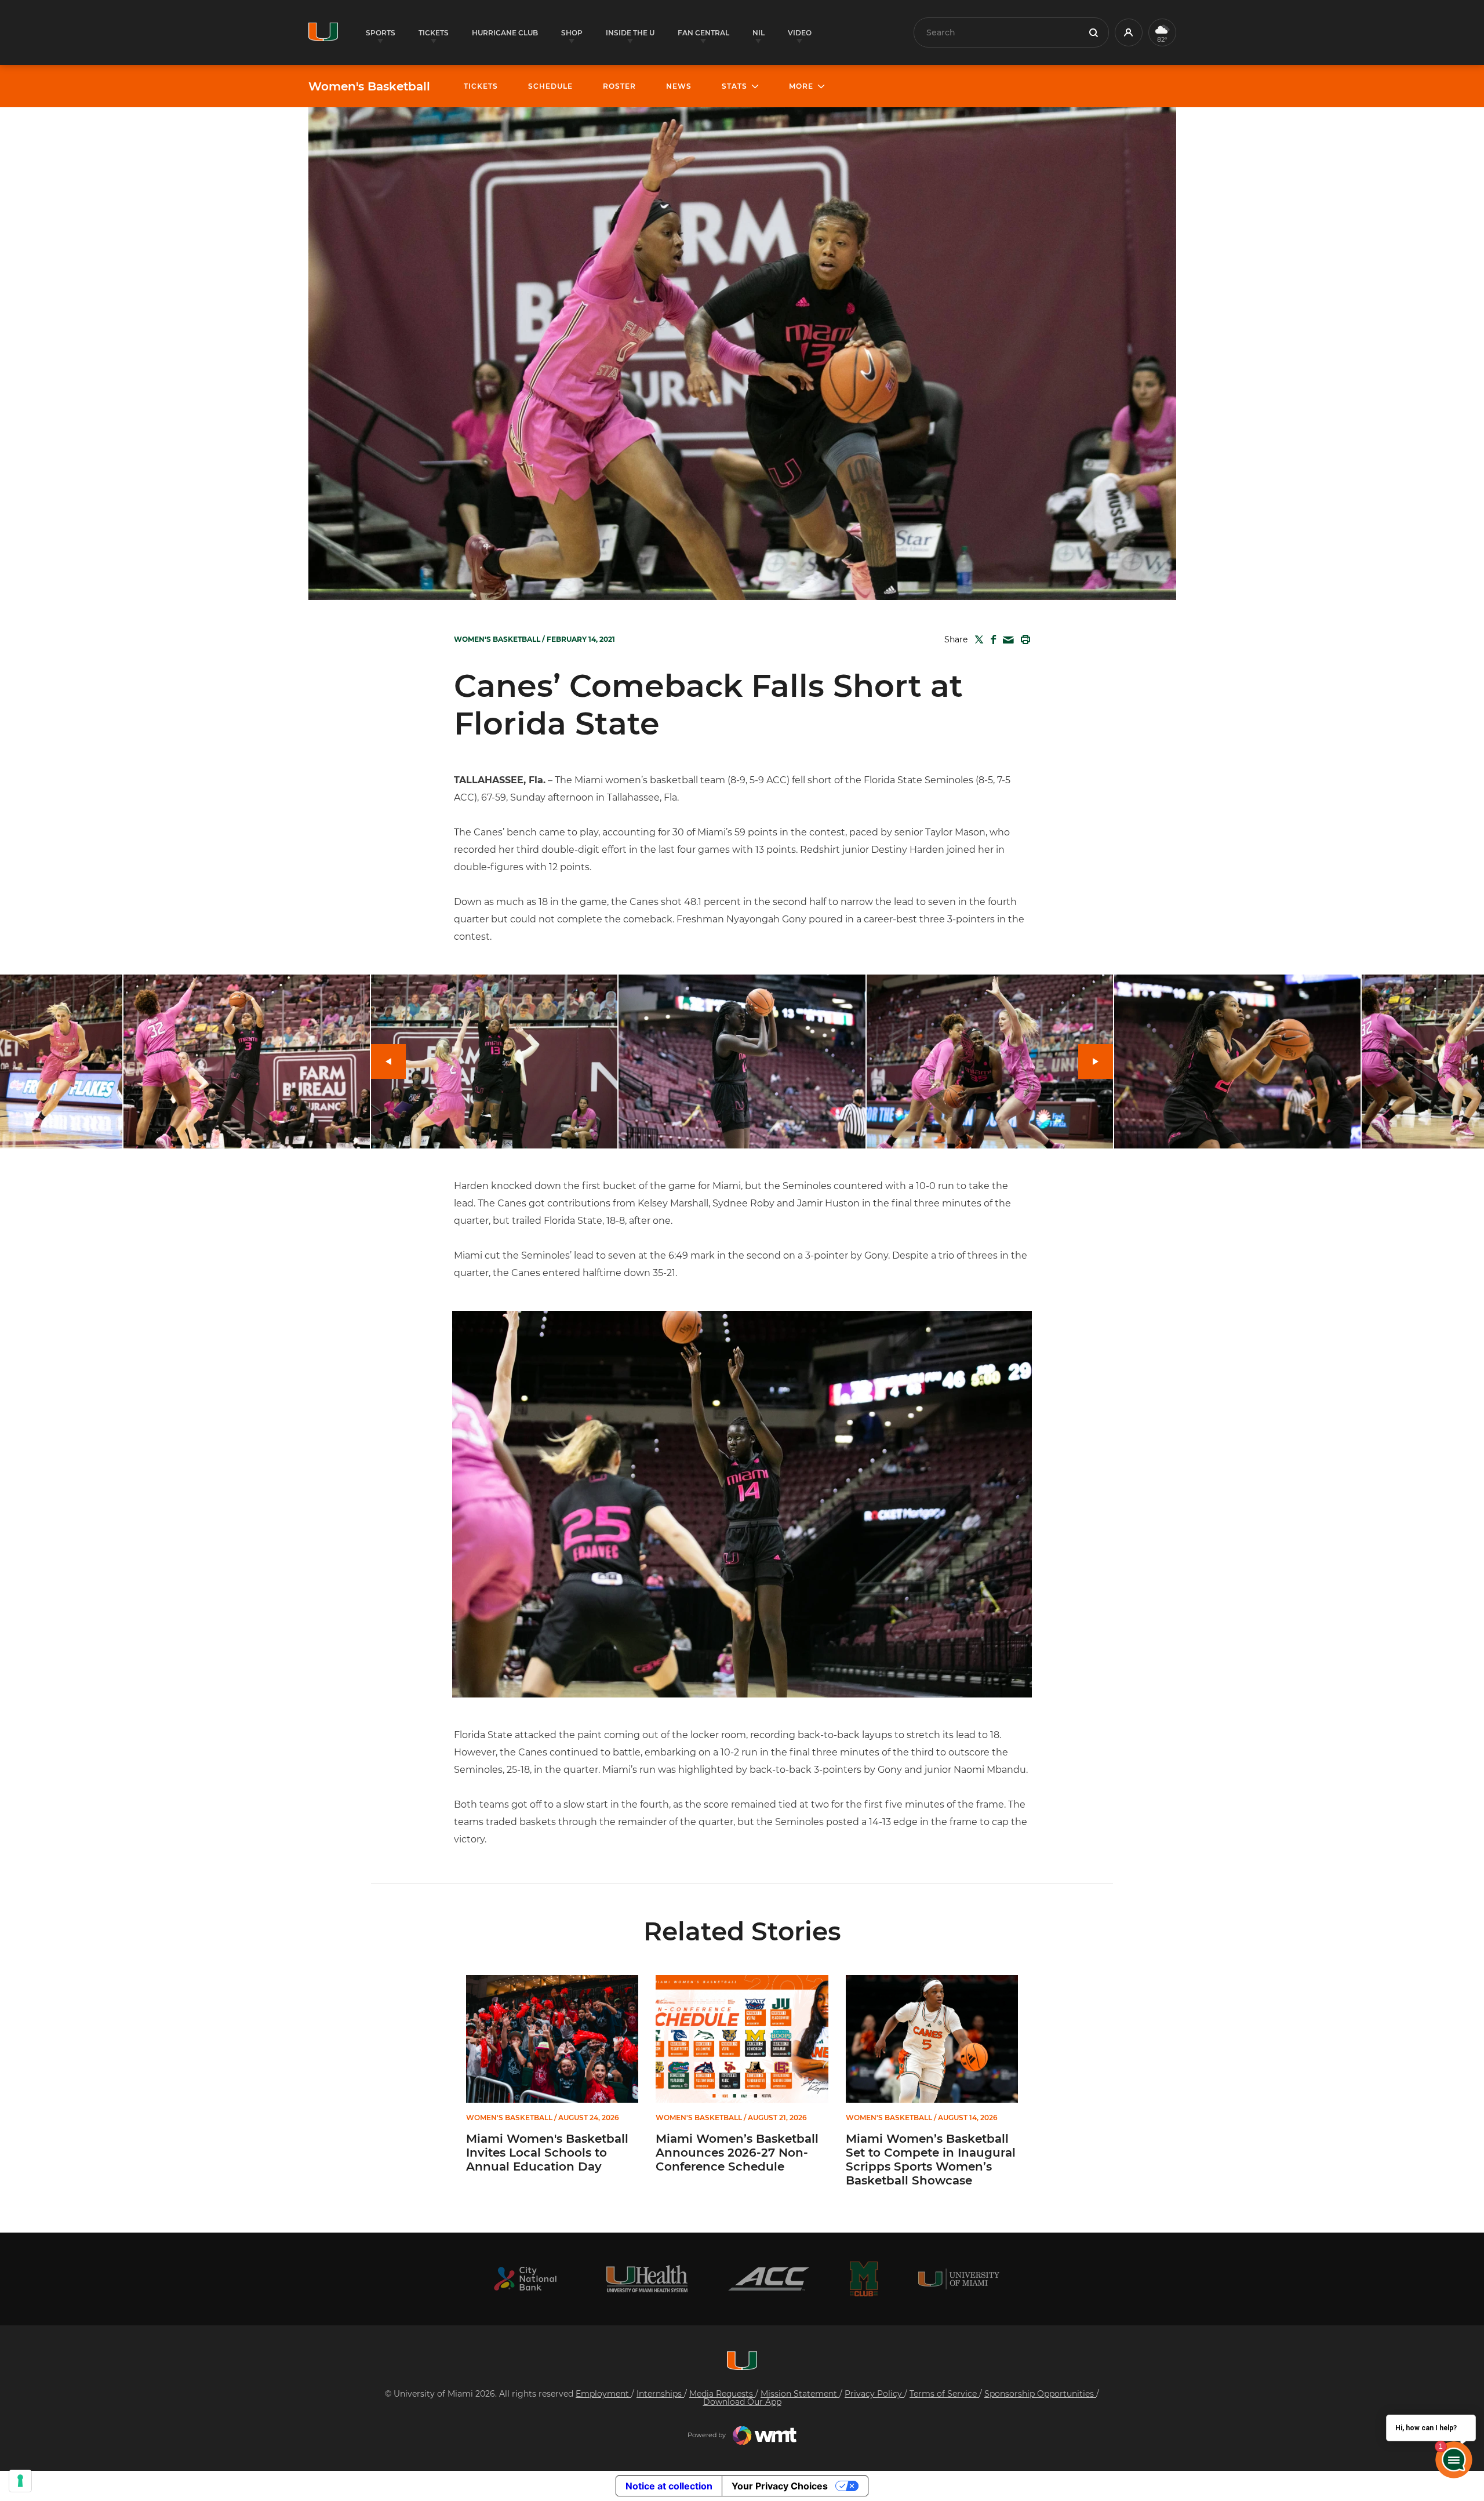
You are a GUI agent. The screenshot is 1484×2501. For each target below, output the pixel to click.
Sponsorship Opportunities (1040, 2394)
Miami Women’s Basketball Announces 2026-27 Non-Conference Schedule (737, 2153)
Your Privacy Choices (780, 2486)
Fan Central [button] (703, 33)
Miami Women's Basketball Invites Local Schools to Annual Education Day (547, 2153)
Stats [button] (734, 86)
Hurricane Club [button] (505, 33)
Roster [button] (619, 86)
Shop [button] (572, 33)
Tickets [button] (434, 33)
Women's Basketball (369, 86)
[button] (1129, 32)
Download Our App (742, 2402)
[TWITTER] (977, 639)
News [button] (679, 86)
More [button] (801, 86)
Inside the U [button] (630, 33)
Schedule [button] (550, 86)
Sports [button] (381, 33)
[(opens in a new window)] (525, 2279)
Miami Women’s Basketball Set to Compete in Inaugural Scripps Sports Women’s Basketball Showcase (931, 2160)
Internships (660, 2394)
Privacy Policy (874, 2394)
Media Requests (722, 2394)
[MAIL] (1006, 640)
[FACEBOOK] (991, 639)
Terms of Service (944, 2394)
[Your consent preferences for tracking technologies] (20, 2481)
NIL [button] (759, 33)
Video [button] (800, 33)
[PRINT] (1023, 639)
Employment (603, 2394)
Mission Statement (800, 2394)
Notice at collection (669, 2486)
